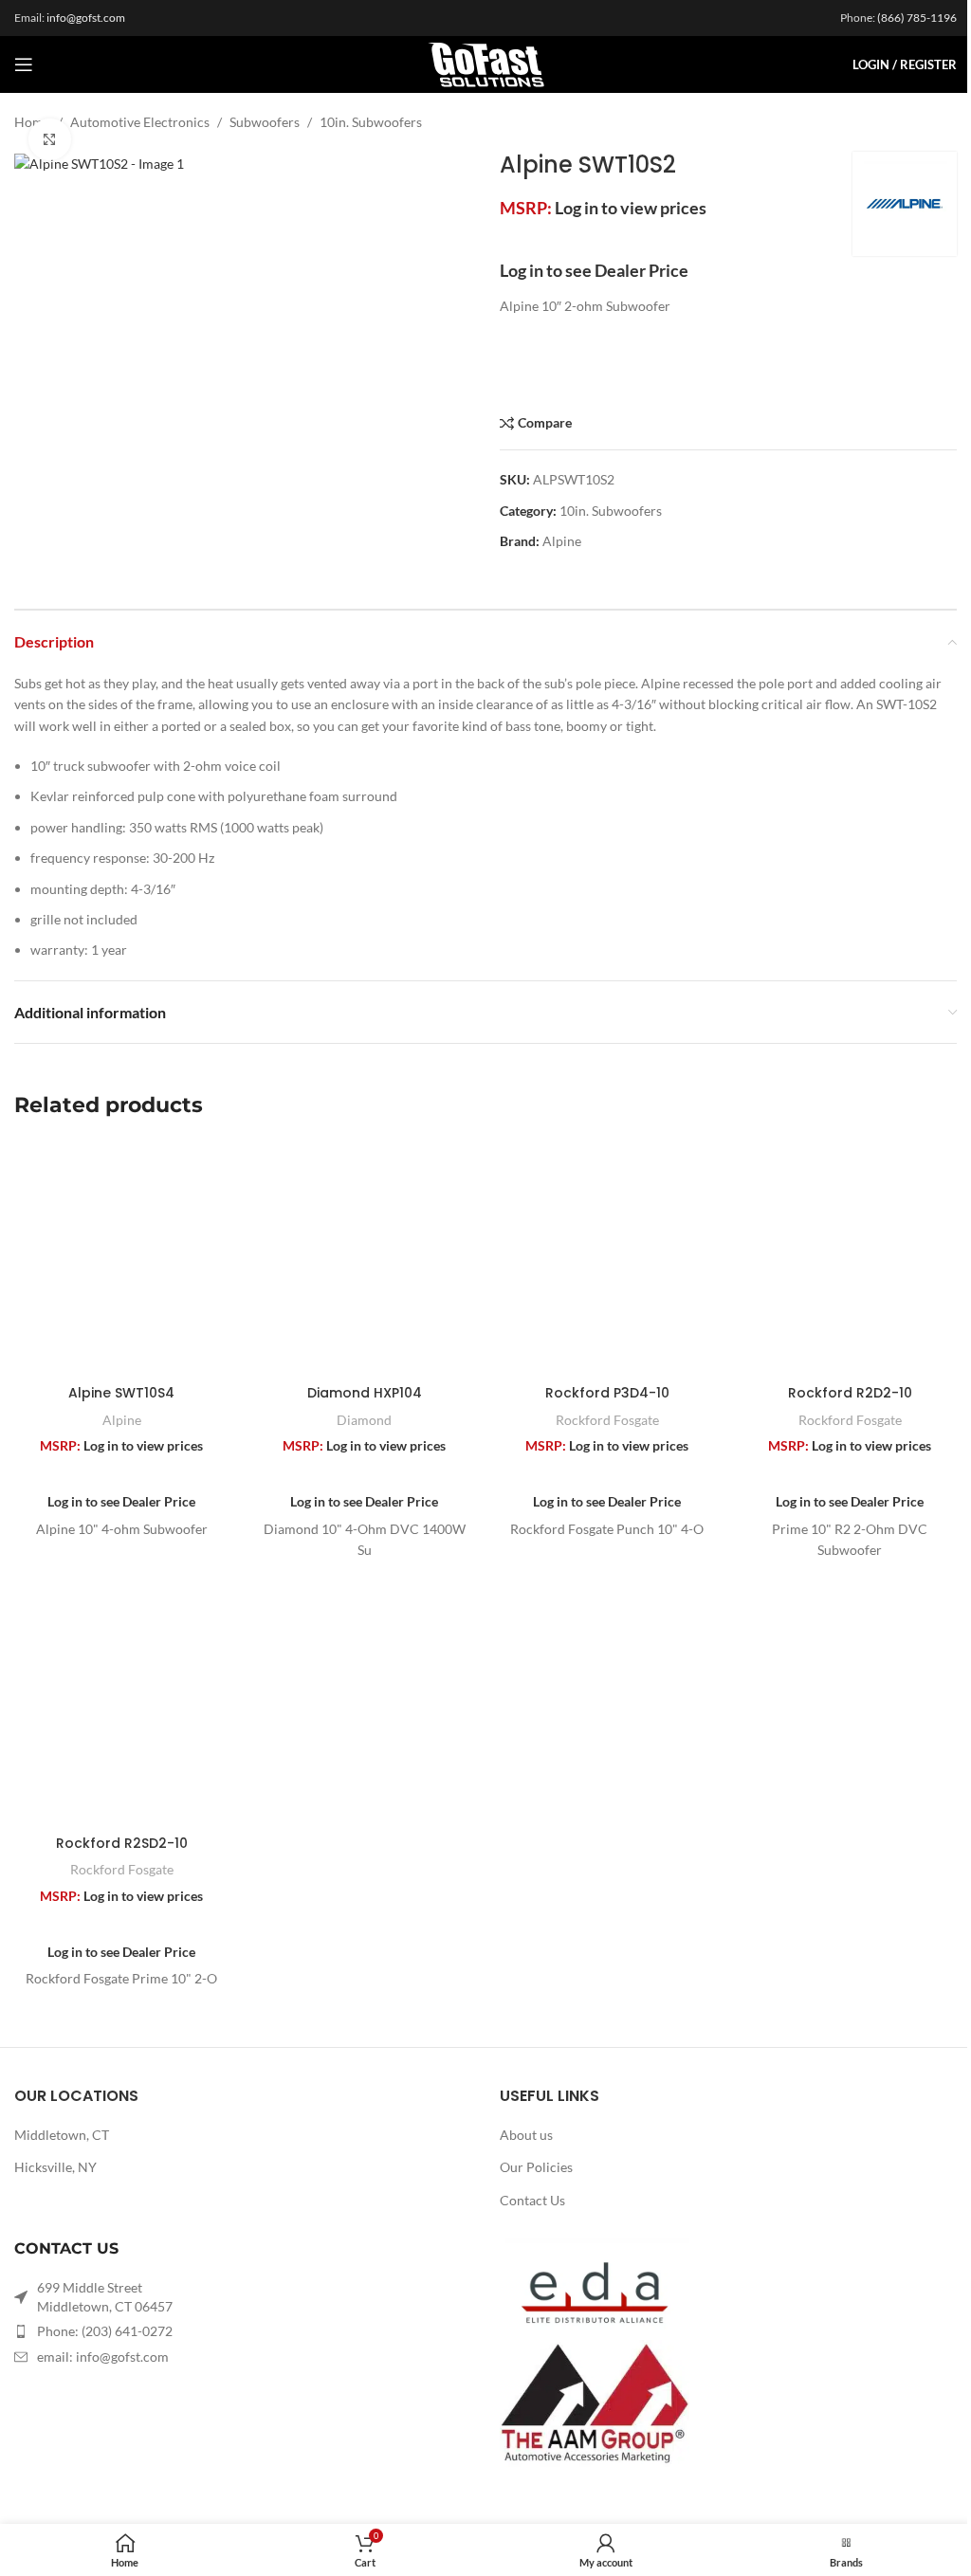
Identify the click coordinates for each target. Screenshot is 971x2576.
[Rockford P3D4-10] (607, 1258)
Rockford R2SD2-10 (122, 1843)
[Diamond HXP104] (364, 1258)
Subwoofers (265, 122)
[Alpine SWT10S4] (121, 1258)
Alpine (562, 541)
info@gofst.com (86, 18)
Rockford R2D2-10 (850, 1393)
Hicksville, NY (55, 2167)
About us (526, 2135)
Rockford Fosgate (607, 1420)
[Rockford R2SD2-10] (121, 1708)
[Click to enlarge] (50, 140)
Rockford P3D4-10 (607, 1393)
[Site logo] (486, 63)
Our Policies (536, 2167)
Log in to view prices (631, 208)
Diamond (364, 1420)
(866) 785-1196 (917, 18)
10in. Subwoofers (371, 122)
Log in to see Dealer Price (594, 270)
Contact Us (532, 2200)
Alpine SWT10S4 (121, 1393)
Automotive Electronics (140, 122)
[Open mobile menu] (24, 64)
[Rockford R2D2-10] (850, 1258)
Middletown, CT (62, 2135)
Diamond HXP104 (365, 1393)
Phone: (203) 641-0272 (105, 2331)
